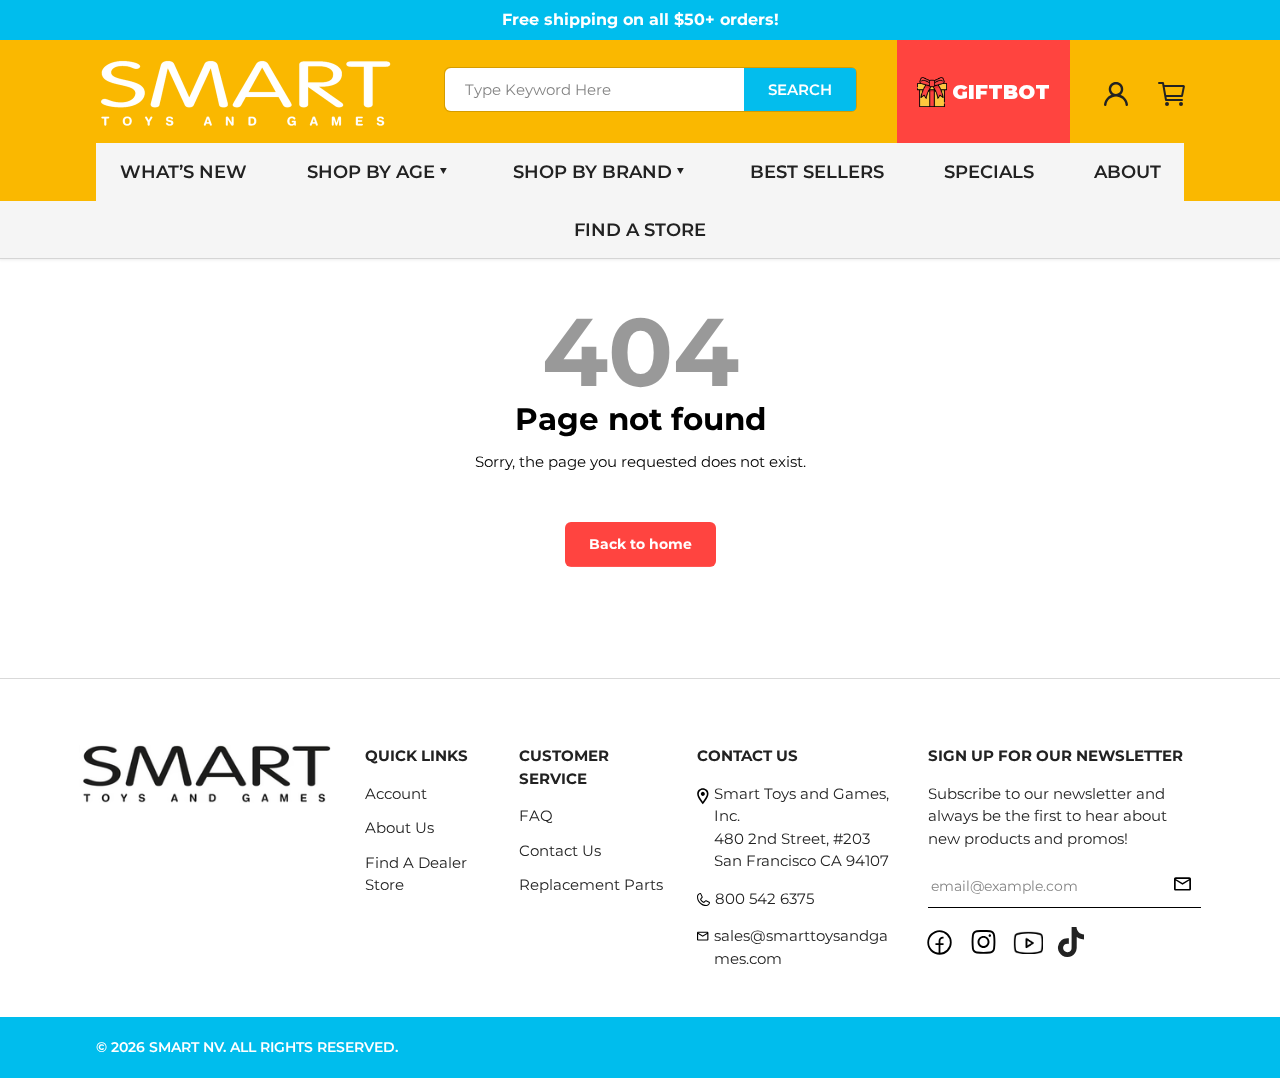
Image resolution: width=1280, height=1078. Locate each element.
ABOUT (1127, 172)
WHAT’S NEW (183, 172)
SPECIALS (989, 172)
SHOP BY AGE (371, 172)
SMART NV (186, 1047)
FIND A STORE (640, 230)
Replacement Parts (591, 884)
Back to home (640, 544)
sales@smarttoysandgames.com (801, 947)
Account (396, 793)
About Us (399, 827)
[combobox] (650, 89)
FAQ (536, 815)
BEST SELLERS (817, 172)
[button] (1172, 94)
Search (800, 89)
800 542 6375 (764, 898)
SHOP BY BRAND (592, 172)
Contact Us (560, 850)
